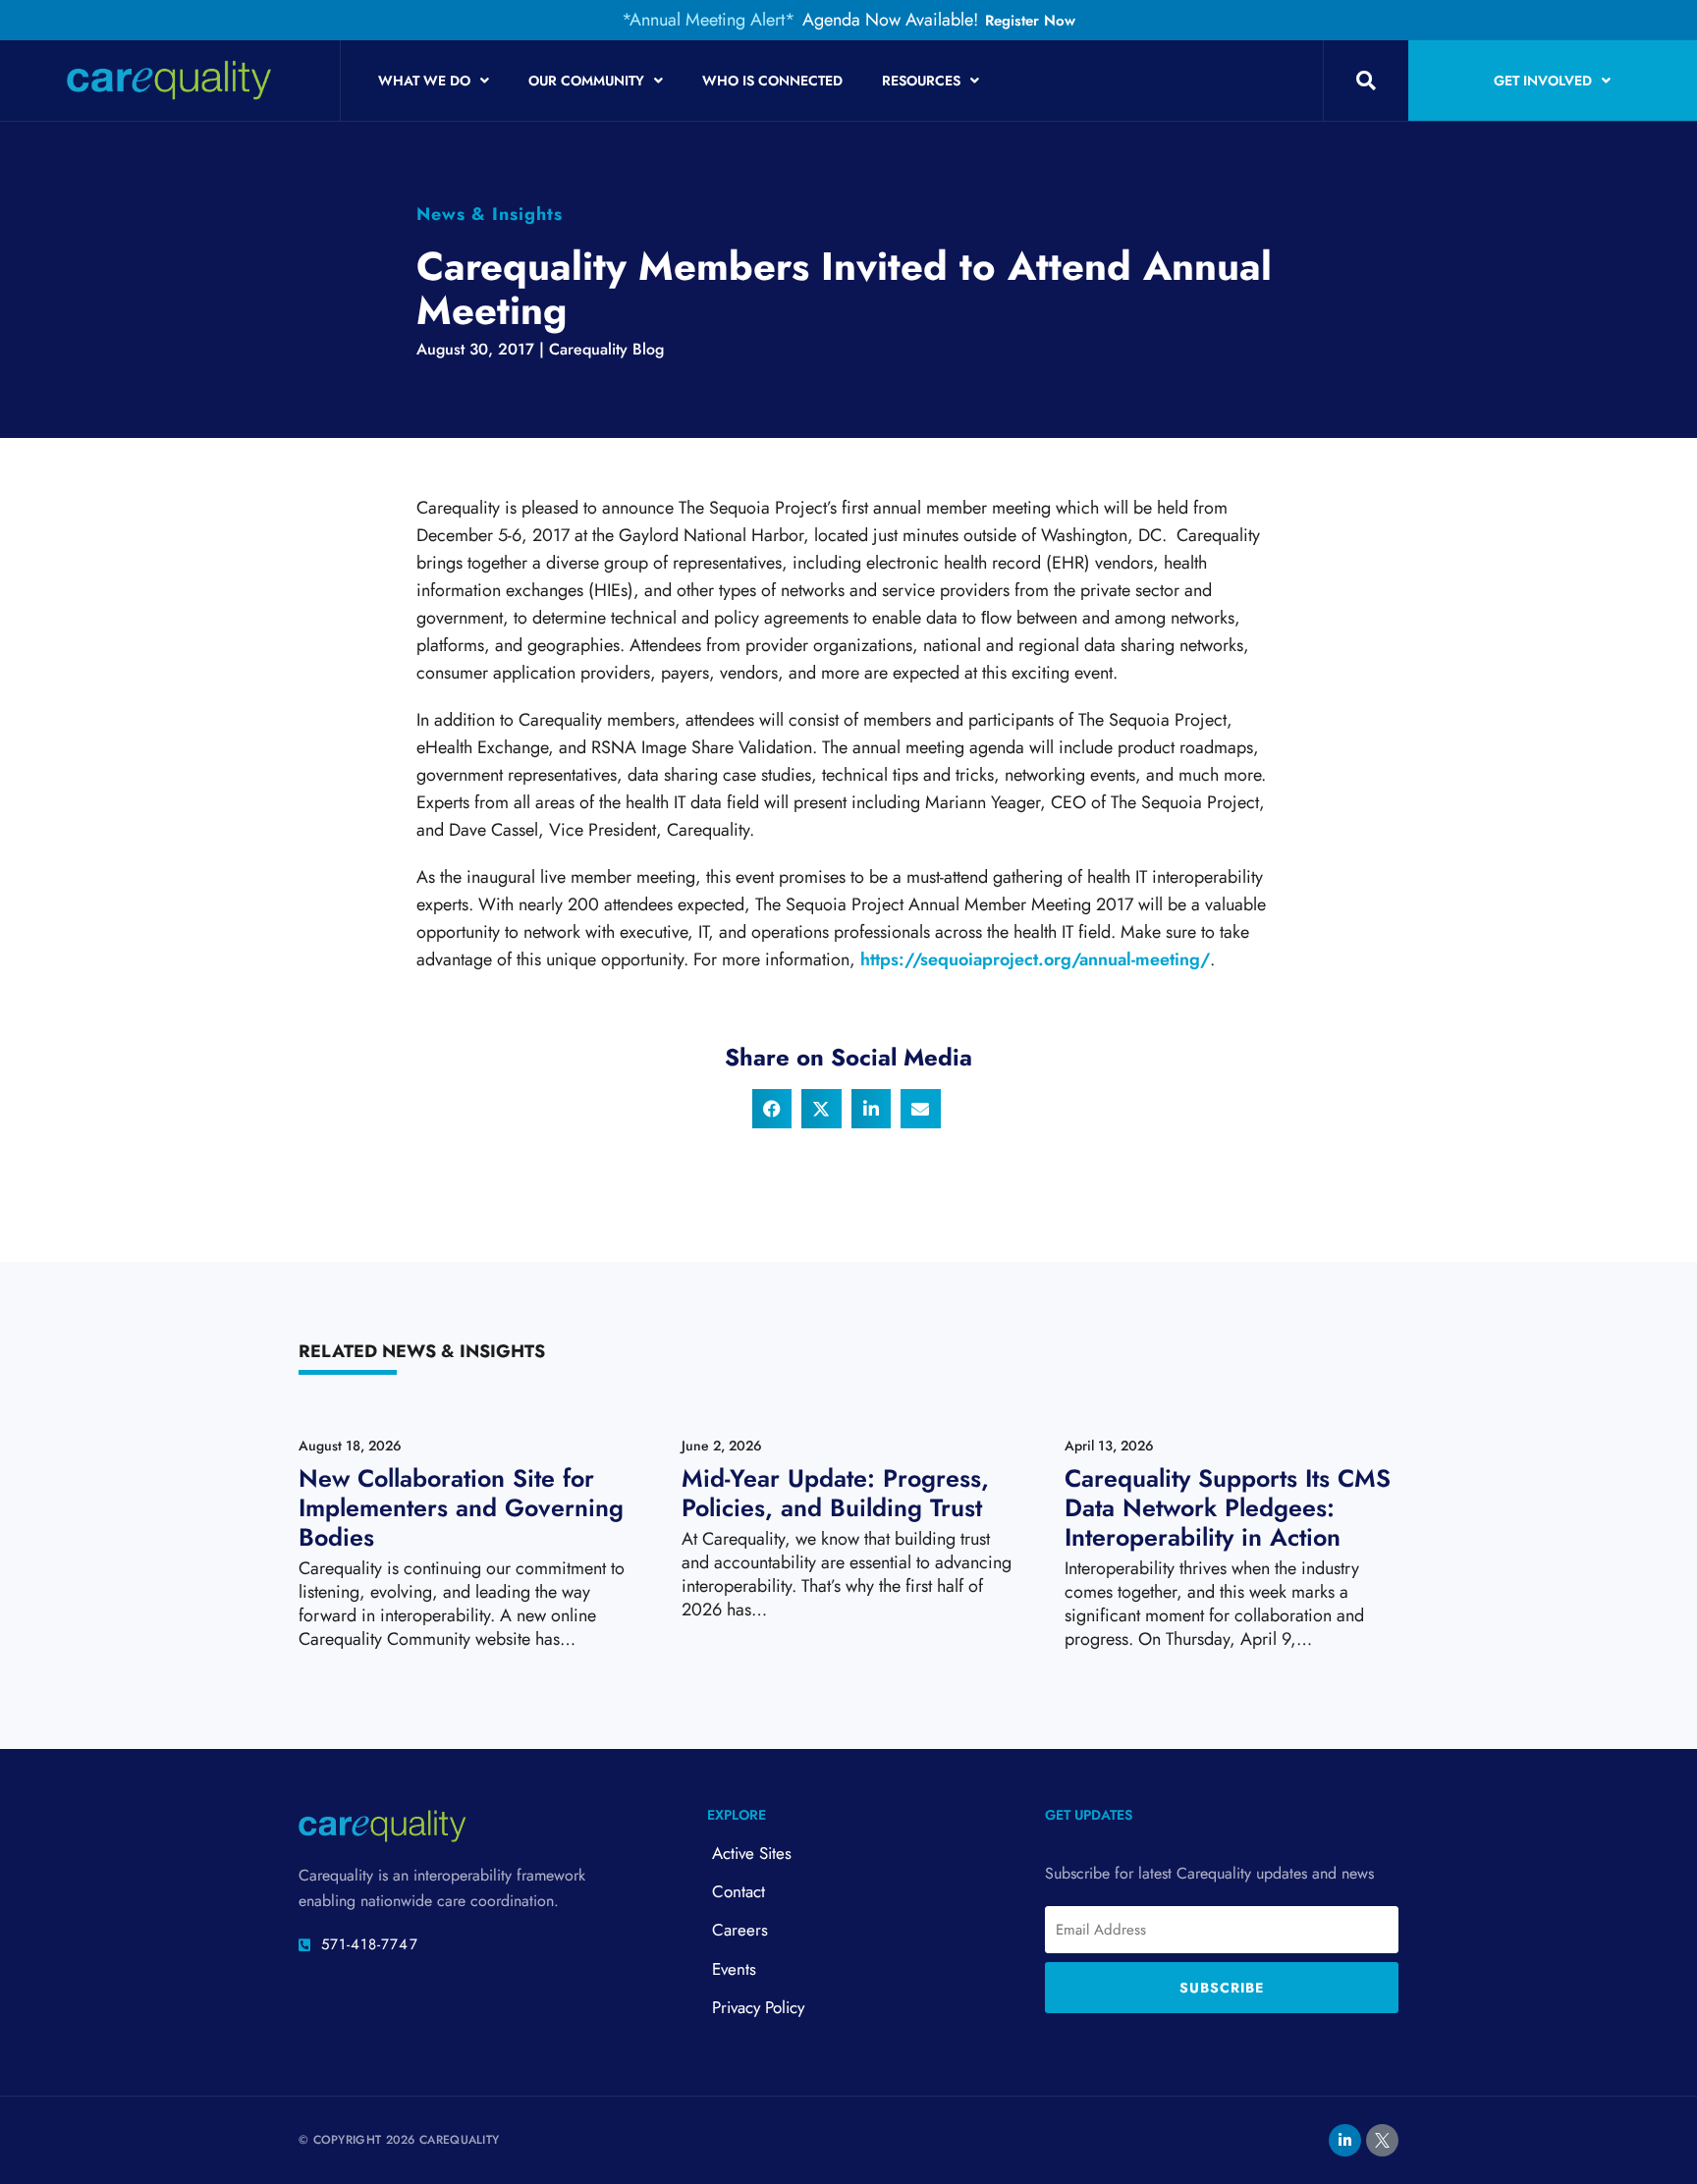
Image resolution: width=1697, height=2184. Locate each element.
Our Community (586, 81)
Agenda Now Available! (890, 20)
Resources (921, 81)
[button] (1366, 81)
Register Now (1030, 21)
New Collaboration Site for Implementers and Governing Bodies (461, 1507)
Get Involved (1543, 81)
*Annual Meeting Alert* (709, 20)
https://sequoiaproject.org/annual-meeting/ (1035, 959)
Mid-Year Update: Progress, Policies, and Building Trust (835, 1493)
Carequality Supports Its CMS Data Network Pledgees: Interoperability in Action (1228, 1507)
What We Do (424, 81)
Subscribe (1222, 1988)
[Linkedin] (1345, 2140)
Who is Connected (772, 81)
